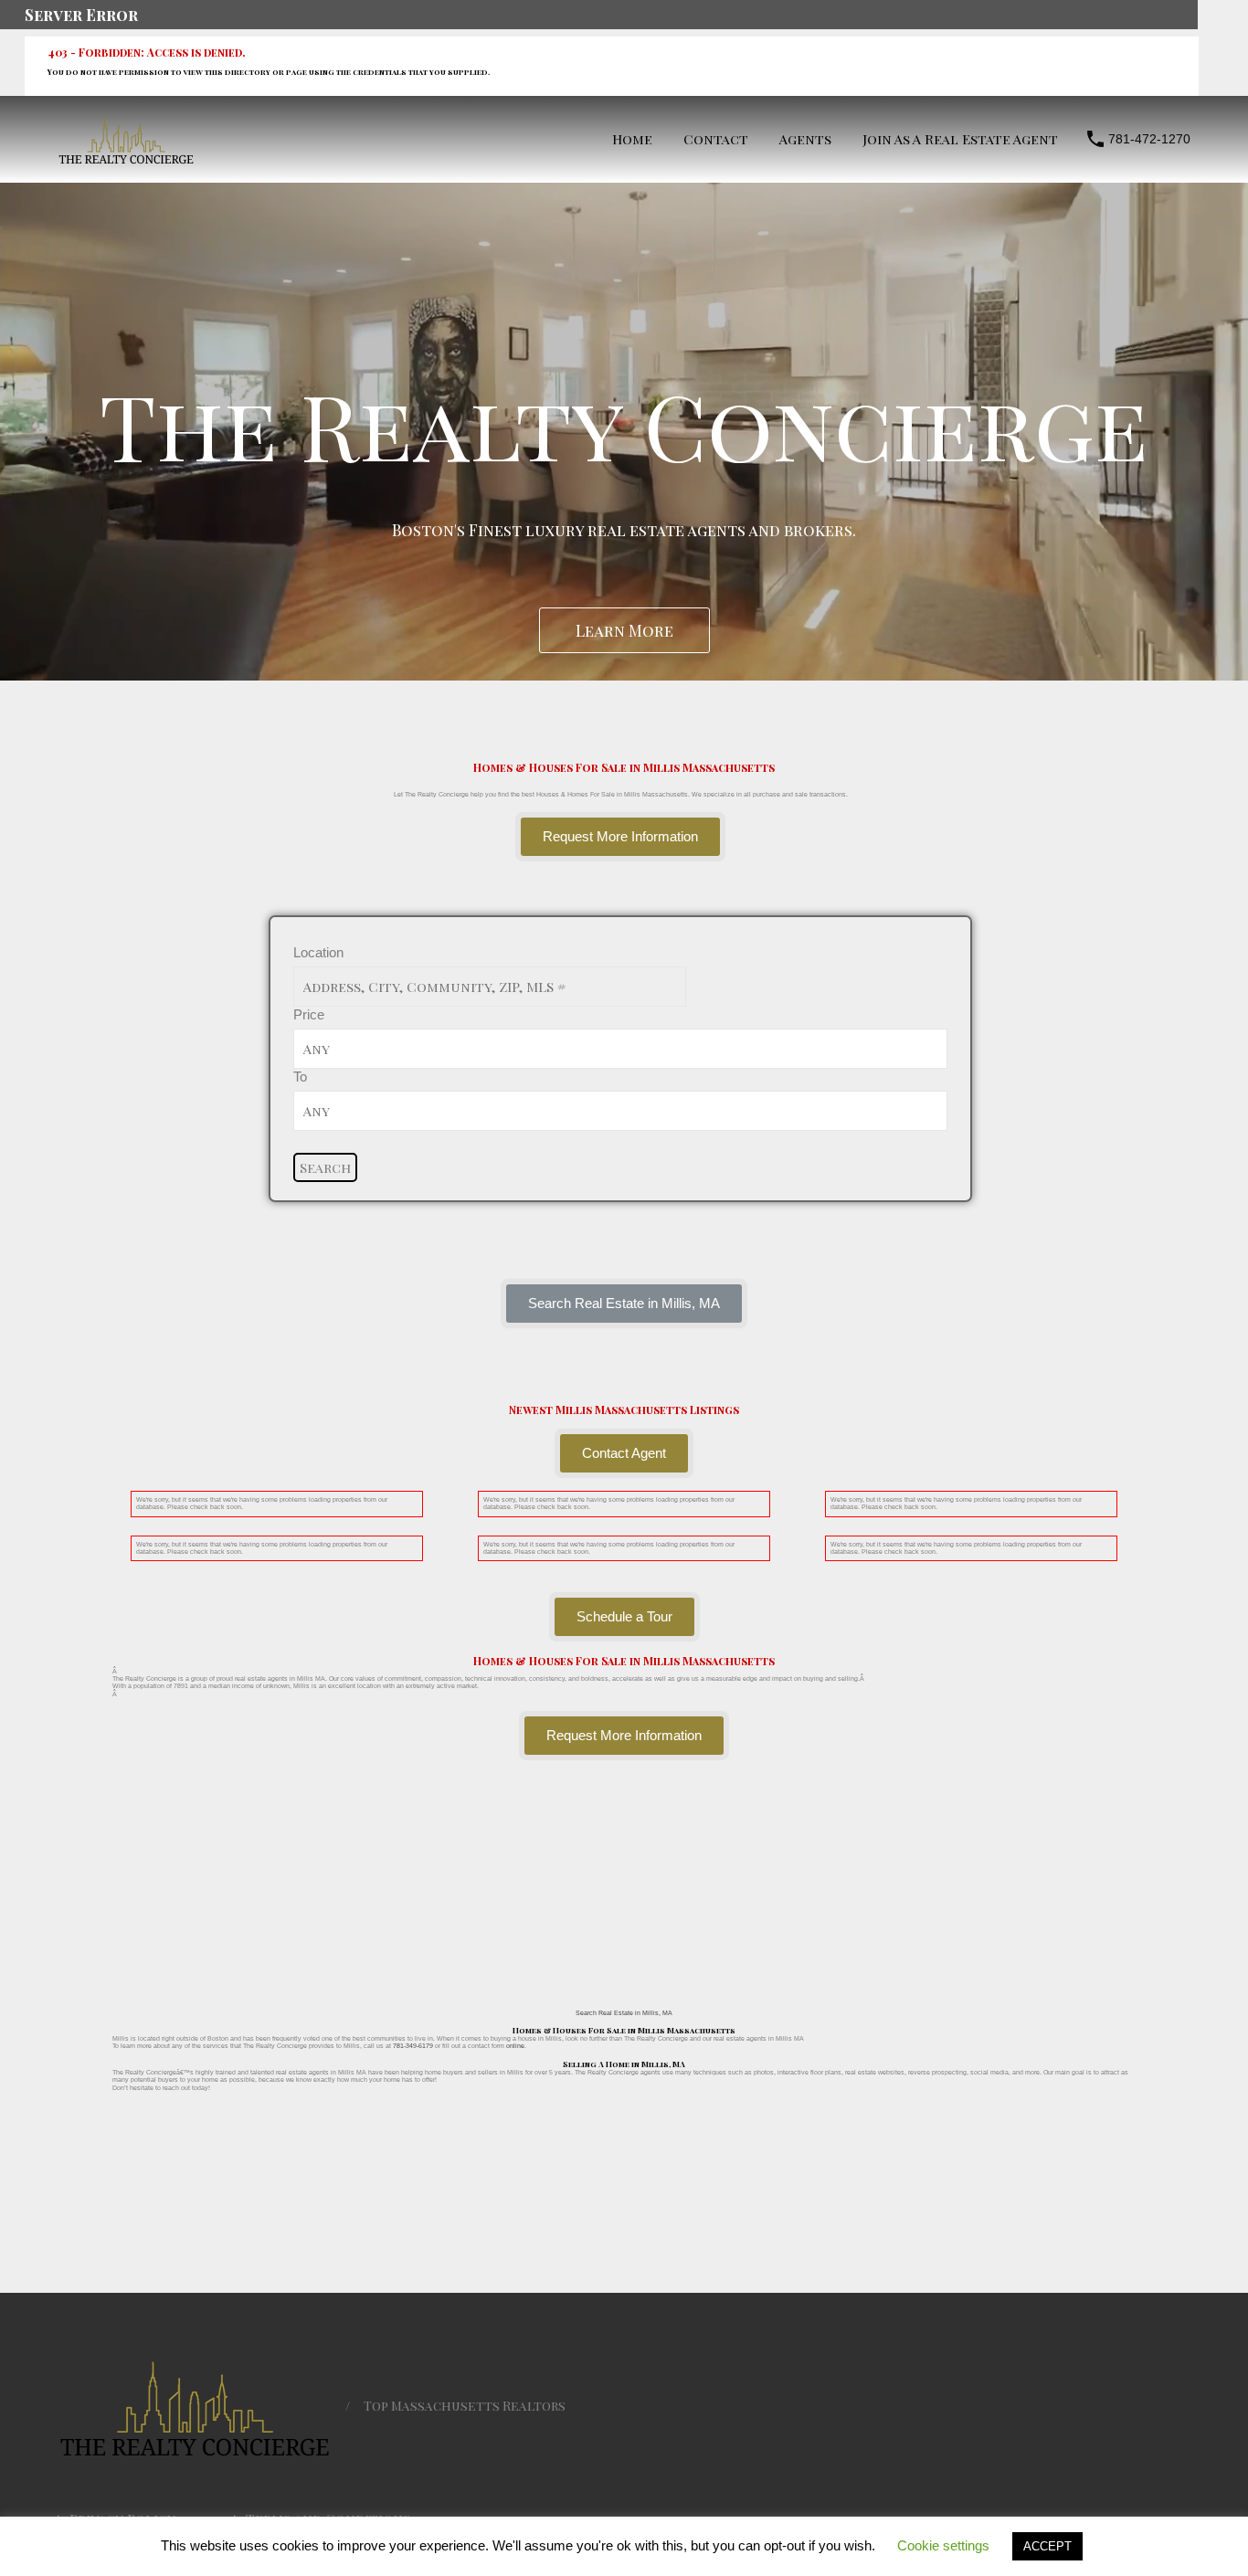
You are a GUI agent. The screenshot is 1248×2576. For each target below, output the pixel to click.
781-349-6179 (413, 2046)
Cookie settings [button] (943, 2545)
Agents (805, 139)
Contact (716, 139)
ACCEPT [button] (1047, 2546)
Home (632, 139)
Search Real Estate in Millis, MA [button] (624, 2013)
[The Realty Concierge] (126, 159)
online (515, 2046)
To (300, 1077)
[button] (624, 1304)
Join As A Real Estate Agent (960, 139)
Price (309, 1014)
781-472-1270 (1149, 139)
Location (318, 952)
